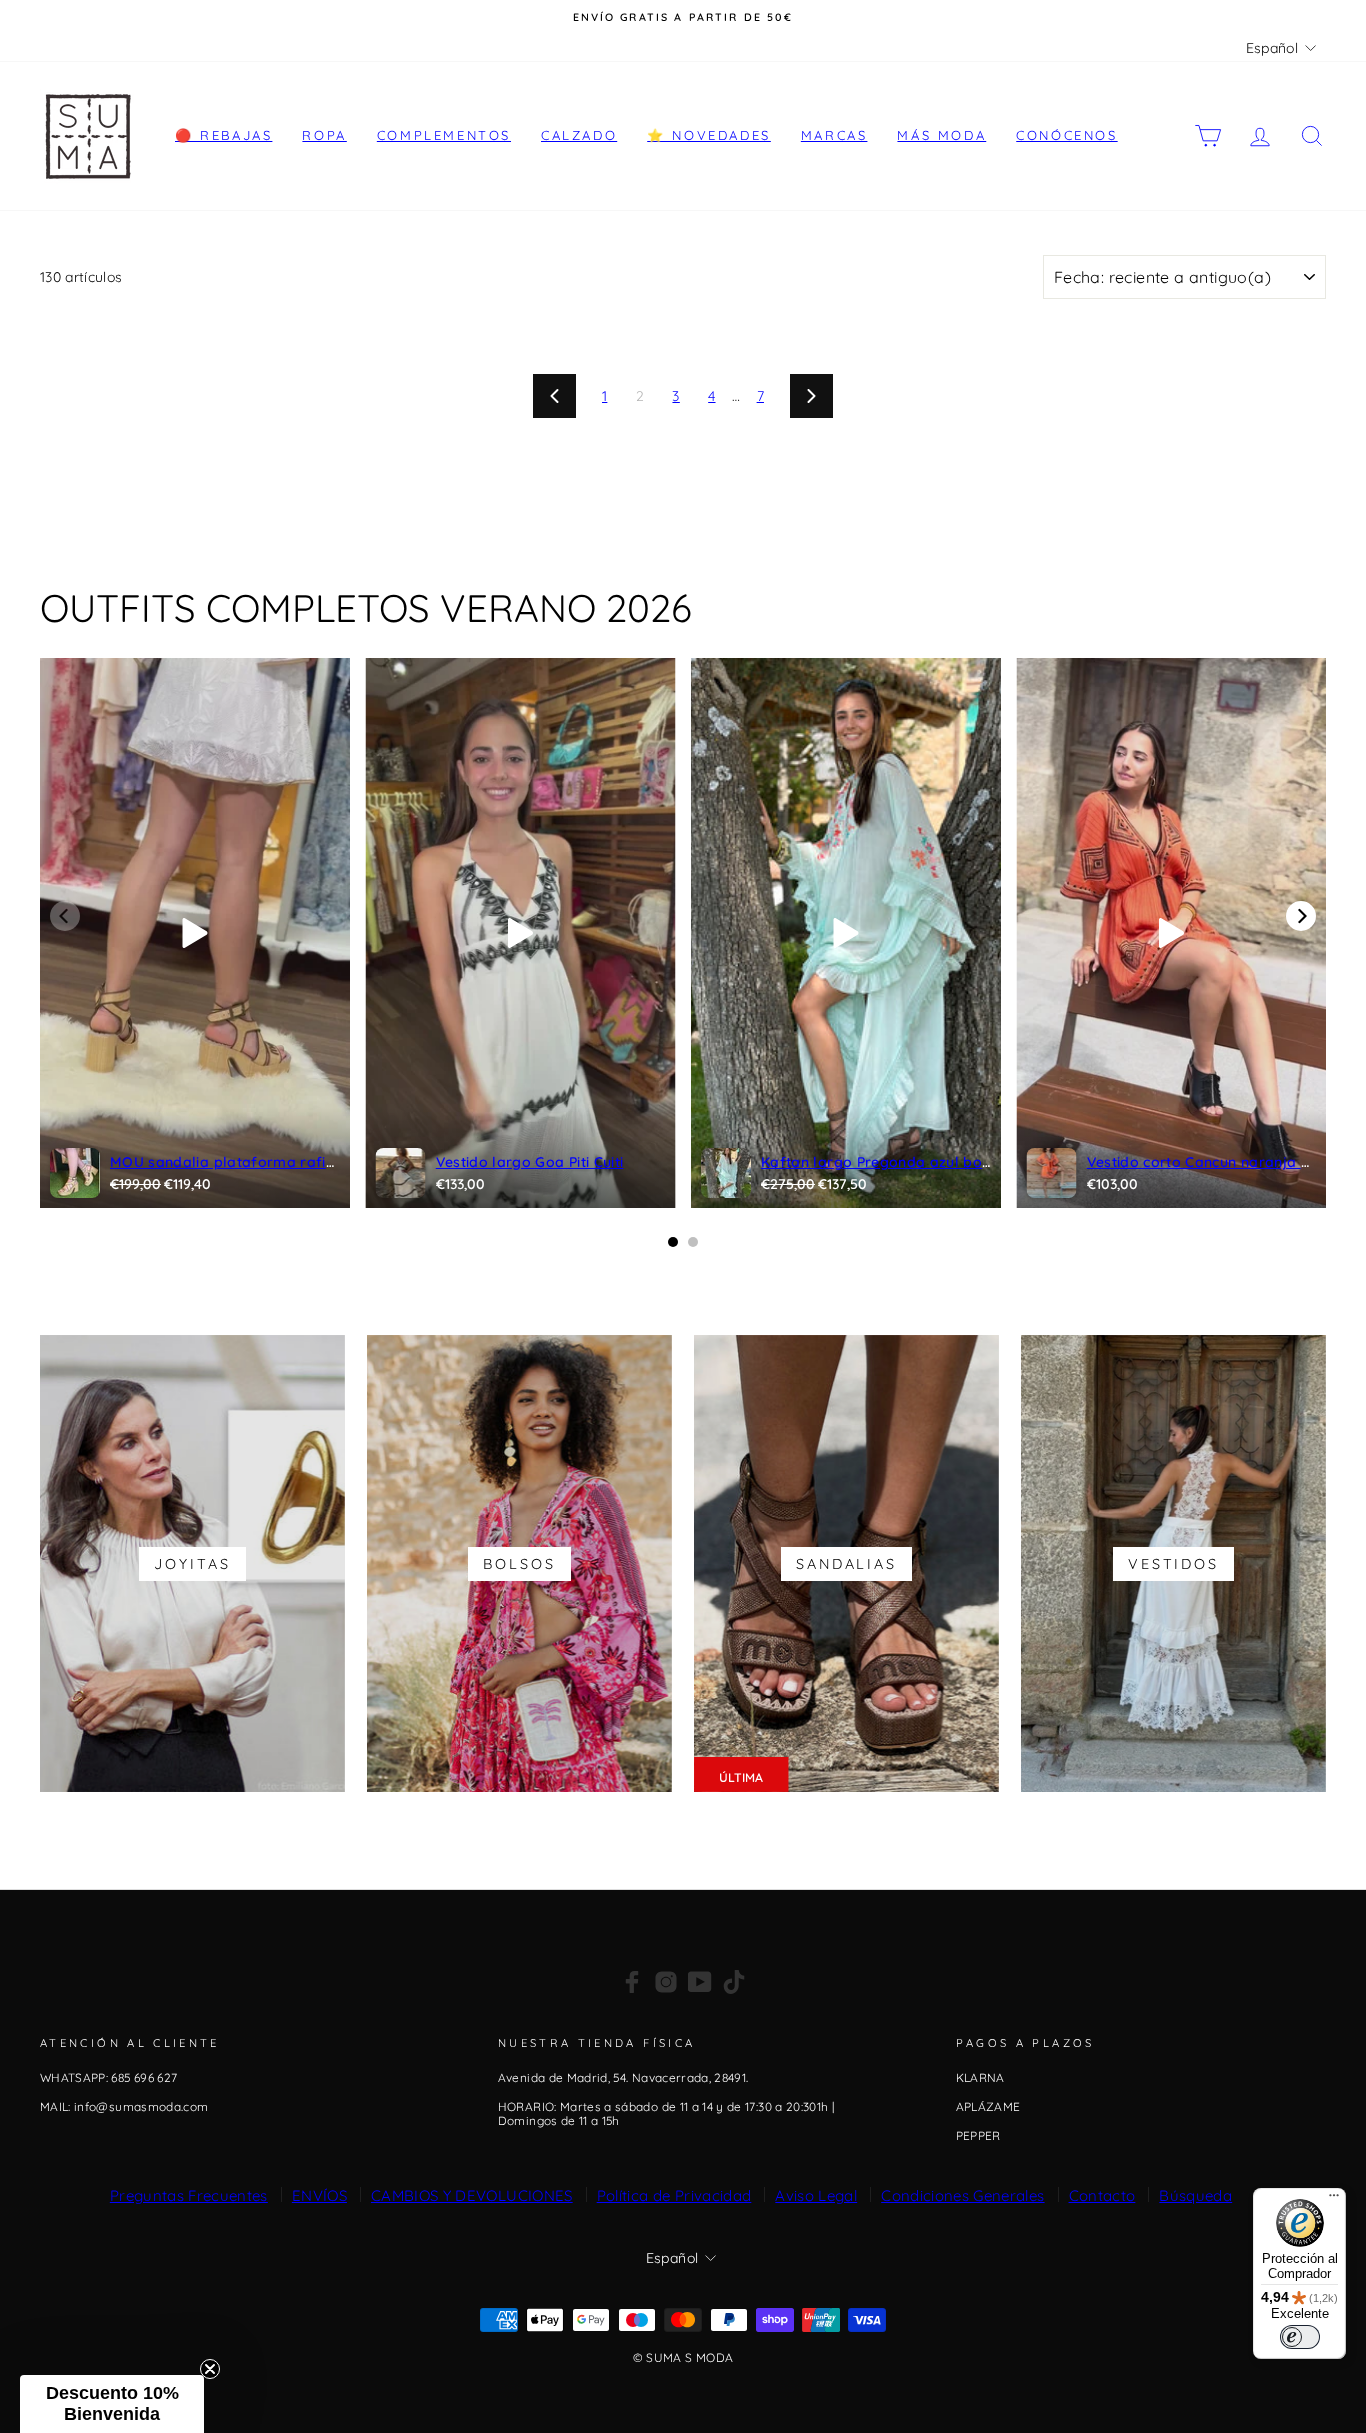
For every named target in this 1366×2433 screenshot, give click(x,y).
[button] (112, 2404)
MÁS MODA (941, 135)
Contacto (1102, 2195)
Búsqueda (1195, 2195)
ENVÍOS (319, 2195)
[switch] (1300, 2337)
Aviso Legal (816, 2195)
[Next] (1301, 916)
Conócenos (1066, 135)
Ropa (324, 135)
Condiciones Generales (962, 2195)
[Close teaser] (210, 2369)
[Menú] (1334, 2200)
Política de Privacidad (674, 2195)
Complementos (444, 135)
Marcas (834, 135)
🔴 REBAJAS (223, 135)
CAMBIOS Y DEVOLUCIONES (472, 2195)
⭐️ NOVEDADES (709, 135)
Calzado (579, 135)
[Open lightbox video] (195, 933)
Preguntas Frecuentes (189, 2195)
